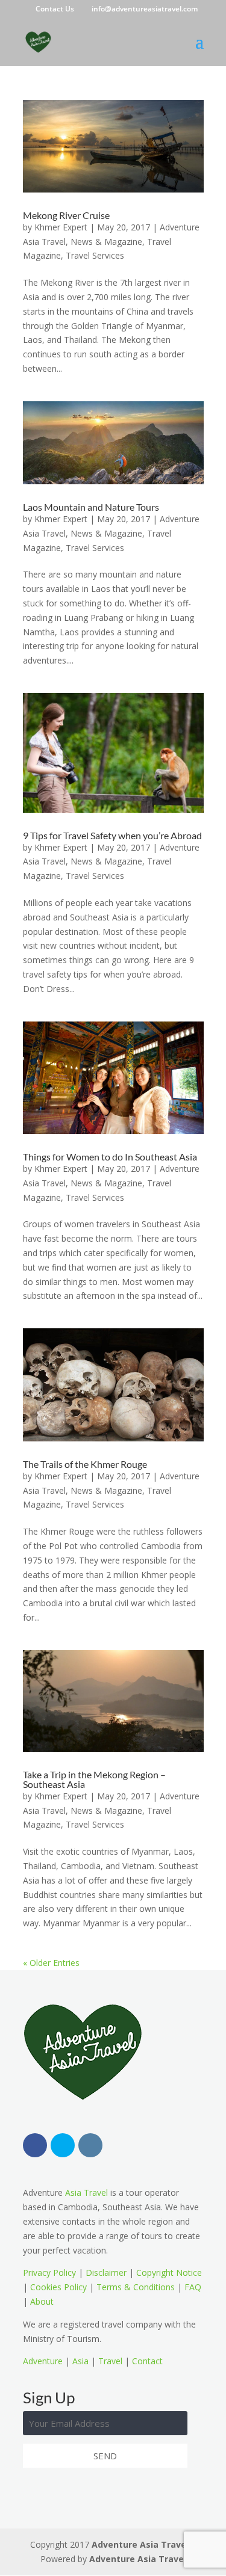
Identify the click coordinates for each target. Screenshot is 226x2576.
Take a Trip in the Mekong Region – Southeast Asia (94, 1779)
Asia (80, 2361)
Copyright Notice (169, 2272)
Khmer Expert (61, 227)
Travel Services (95, 255)
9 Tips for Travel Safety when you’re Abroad (112, 835)
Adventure (43, 2361)
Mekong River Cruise (66, 215)
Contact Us (55, 9)
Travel (110, 2361)
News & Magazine (106, 242)
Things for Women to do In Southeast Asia (110, 1157)
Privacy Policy (49, 2272)
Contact (147, 2361)
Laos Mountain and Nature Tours (91, 507)
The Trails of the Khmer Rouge (85, 1464)
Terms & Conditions (136, 2287)
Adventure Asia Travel (140, 2544)
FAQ (193, 2287)
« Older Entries (51, 1963)
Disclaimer (106, 2272)
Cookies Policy (58, 2287)
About (42, 2301)
